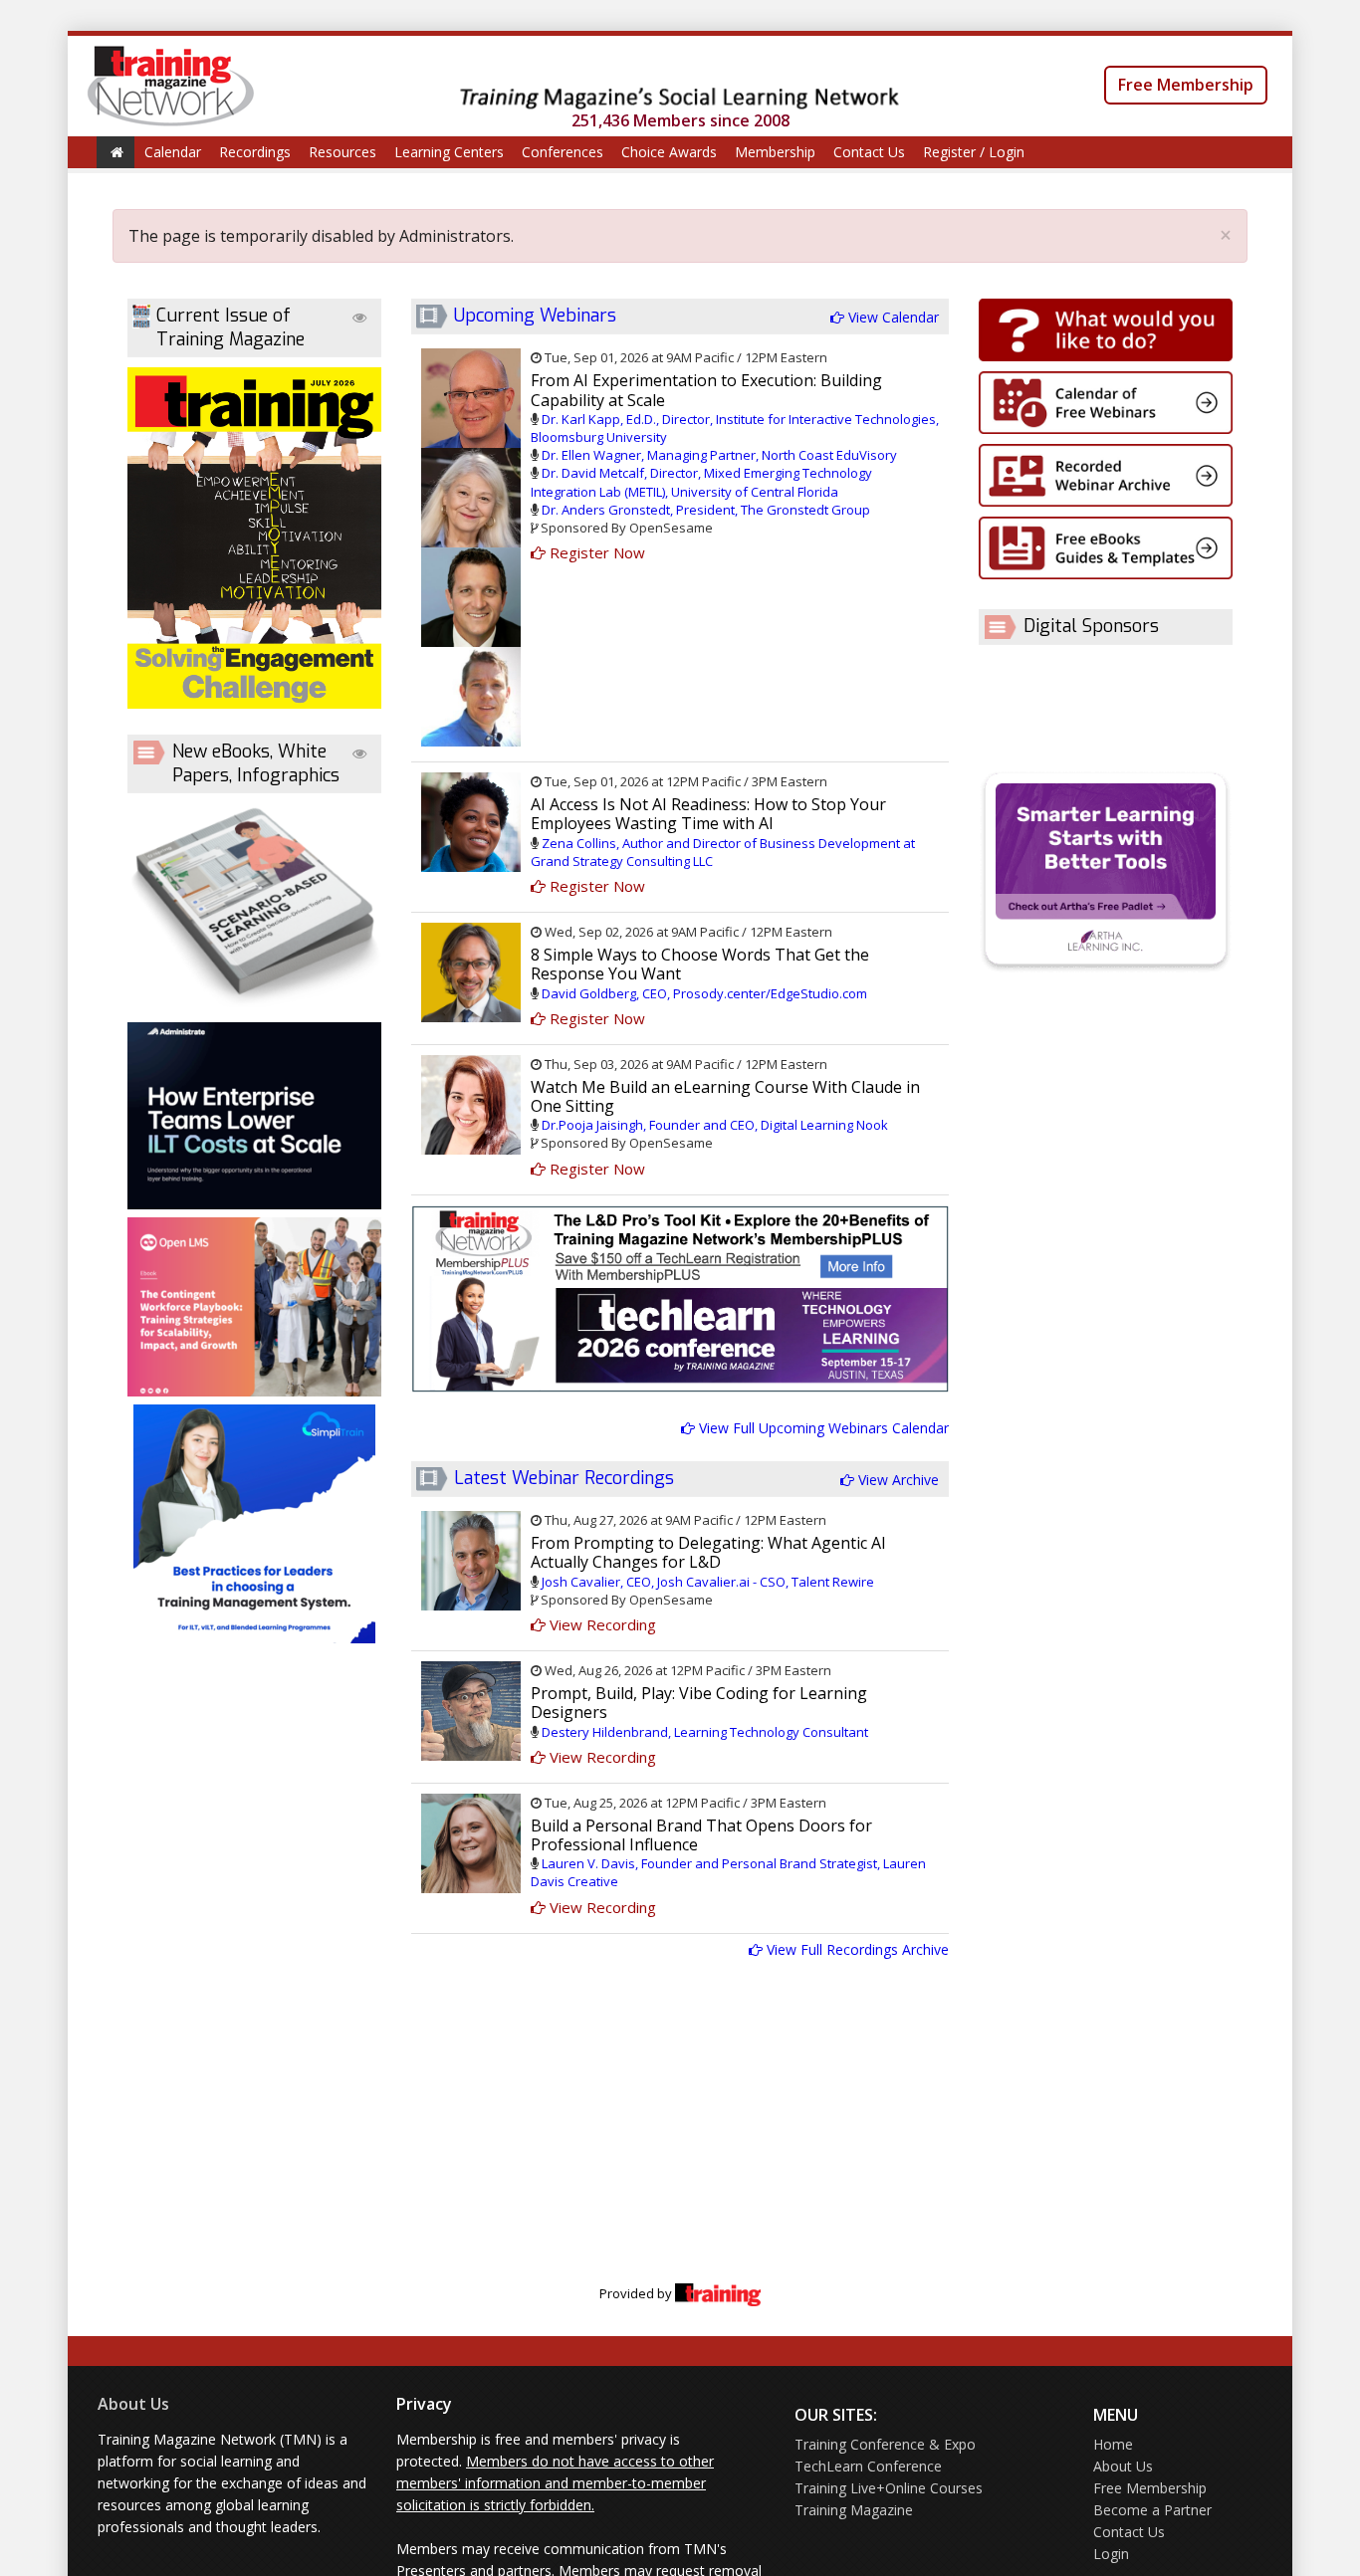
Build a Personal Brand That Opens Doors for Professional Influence (701, 1835)
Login (1111, 2554)
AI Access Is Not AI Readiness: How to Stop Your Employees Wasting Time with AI (708, 814)
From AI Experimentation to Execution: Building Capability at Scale (706, 390)
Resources (342, 152)
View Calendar (892, 317)
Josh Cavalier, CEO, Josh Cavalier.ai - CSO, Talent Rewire (708, 1582)
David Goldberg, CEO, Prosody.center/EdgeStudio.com (704, 993)
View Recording (601, 1624)
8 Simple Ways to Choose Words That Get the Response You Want (700, 964)
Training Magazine (854, 2510)
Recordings (255, 152)
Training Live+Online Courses (889, 2488)
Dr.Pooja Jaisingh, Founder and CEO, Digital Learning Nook (715, 1125)
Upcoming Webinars (535, 316)
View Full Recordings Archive (856, 1949)
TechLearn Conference (868, 2466)
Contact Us (869, 152)
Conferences (563, 152)
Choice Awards (669, 152)
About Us (133, 2404)
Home (1113, 2444)
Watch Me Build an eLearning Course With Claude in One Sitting (725, 1096)
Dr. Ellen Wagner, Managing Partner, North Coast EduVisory (719, 455)
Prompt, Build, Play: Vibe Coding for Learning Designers (699, 1703)
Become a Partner (1152, 2510)
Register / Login (974, 152)
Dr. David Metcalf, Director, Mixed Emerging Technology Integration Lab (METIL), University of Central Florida (701, 482)
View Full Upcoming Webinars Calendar (822, 1428)
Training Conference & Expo (885, 2444)
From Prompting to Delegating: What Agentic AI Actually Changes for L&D (708, 1552)
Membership (775, 152)
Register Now (595, 552)
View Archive (897, 1480)
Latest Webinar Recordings (564, 1478)
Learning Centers (449, 152)
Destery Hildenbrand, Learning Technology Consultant (705, 1732)
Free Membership (1186, 85)
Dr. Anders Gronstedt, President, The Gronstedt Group (706, 510)
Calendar (173, 152)
